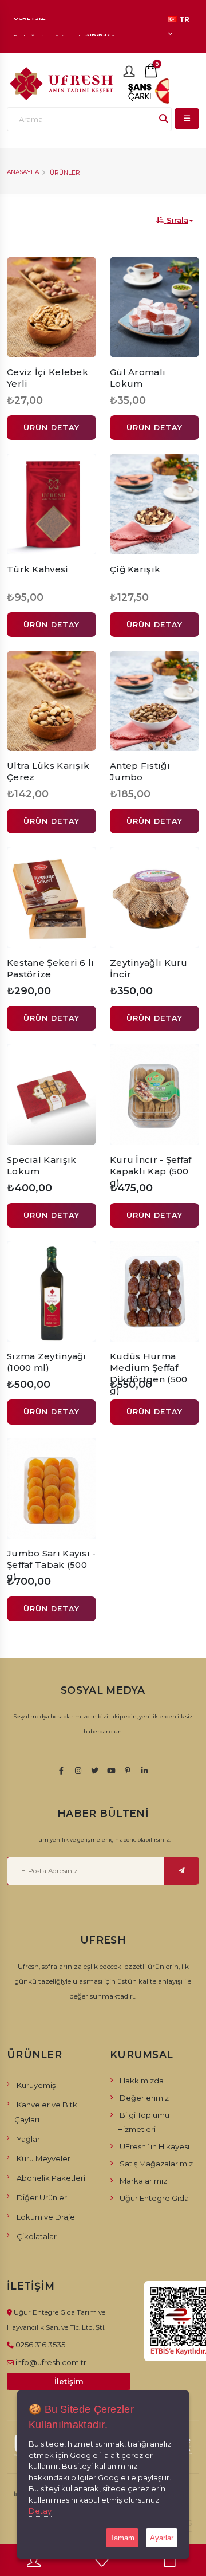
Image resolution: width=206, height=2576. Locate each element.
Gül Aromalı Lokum (138, 378)
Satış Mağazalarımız (156, 2164)
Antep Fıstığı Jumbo (140, 771)
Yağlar (28, 2139)
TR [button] (184, 19)
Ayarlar (162, 2538)
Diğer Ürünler (42, 2197)
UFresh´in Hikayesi (154, 2146)
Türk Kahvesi (38, 569)
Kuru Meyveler (43, 2158)
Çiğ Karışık (135, 569)
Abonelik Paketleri (51, 2178)
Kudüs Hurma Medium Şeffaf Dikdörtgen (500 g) (149, 1373)
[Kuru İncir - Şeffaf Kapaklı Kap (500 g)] (154, 1095)
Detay (40, 2511)
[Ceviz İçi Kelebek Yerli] (51, 307)
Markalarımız (143, 2181)
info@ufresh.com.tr (51, 2362)
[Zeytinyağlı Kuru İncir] (154, 898)
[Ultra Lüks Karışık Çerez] (51, 701)
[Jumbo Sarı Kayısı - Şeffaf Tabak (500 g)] (51, 1489)
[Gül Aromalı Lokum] (154, 307)
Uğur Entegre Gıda (154, 2198)
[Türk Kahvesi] (51, 504)
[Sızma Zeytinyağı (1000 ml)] (51, 1292)
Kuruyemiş (36, 2085)
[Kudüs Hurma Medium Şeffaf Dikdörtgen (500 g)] (154, 1292)
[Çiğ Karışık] (154, 504)
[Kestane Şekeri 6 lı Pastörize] (51, 898)
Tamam (122, 2538)
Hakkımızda (142, 2081)
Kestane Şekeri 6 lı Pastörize (51, 968)
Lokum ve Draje (46, 2217)
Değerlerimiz (144, 2098)
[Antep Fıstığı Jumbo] (154, 701)
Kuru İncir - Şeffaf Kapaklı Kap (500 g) (151, 1171)
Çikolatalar (37, 2236)
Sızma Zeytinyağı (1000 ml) (47, 1362)
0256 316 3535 (40, 2345)
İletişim (69, 2382)
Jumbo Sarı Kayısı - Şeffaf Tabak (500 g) (51, 1565)
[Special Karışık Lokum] (51, 1095)
